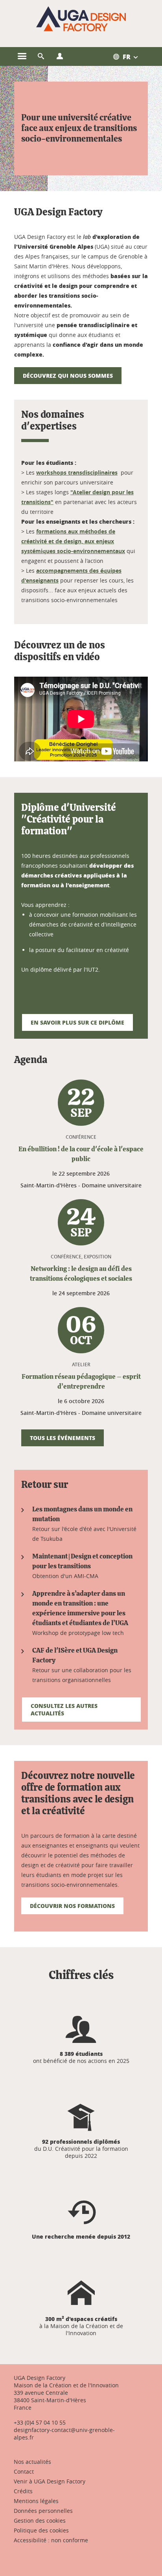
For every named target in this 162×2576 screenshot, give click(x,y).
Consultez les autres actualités (64, 1709)
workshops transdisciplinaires (77, 472)
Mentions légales (36, 2501)
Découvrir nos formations (72, 1906)
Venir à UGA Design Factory (50, 2481)
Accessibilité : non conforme (51, 2540)
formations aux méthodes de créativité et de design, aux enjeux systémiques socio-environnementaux (73, 541)
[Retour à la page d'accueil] (81, 19)
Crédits (23, 2491)
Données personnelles (43, 2511)
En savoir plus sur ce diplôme (77, 1022)
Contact (24, 2471)
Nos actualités (32, 2462)
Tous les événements (63, 1438)
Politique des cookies (41, 2530)
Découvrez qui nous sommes (68, 375)
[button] (41, 56)
